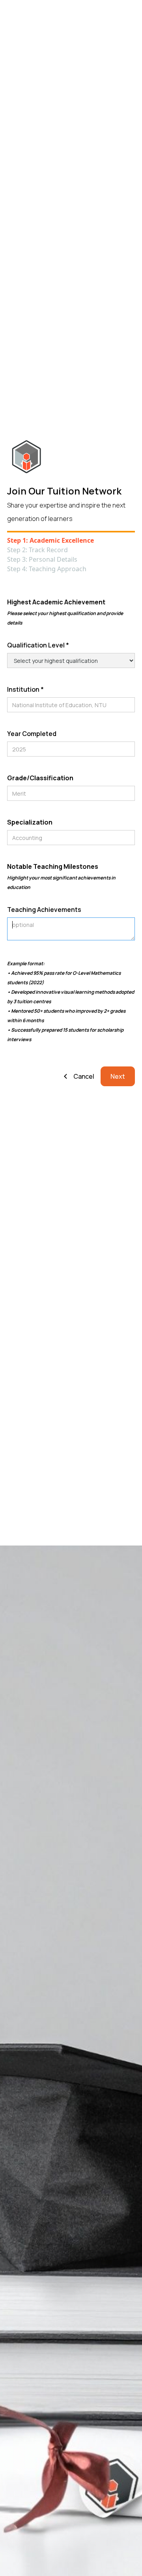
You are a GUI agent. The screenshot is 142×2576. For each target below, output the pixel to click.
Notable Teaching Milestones (61, 876)
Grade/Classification (40, 778)
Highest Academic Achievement (65, 612)
